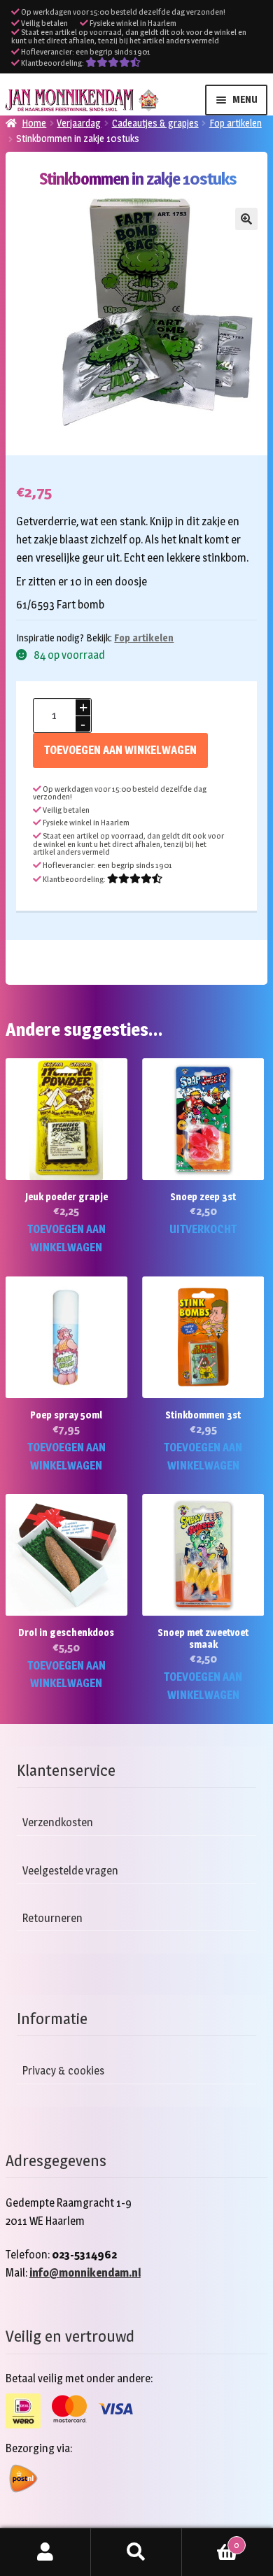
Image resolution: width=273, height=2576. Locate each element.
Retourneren (52, 1917)
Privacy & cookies (63, 2071)
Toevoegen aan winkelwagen (120, 750)
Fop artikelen (236, 123)
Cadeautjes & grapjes (155, 123)
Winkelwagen (210, 2540)
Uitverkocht (203, 1229)
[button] (246, 219)
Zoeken (136, 2552)
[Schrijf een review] (113, 63)
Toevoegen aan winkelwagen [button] (66, 1238)
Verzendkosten (58, 1822)
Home (34, 123)
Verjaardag (79, 123)
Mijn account (45, 2552)
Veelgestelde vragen (70, 1870)
